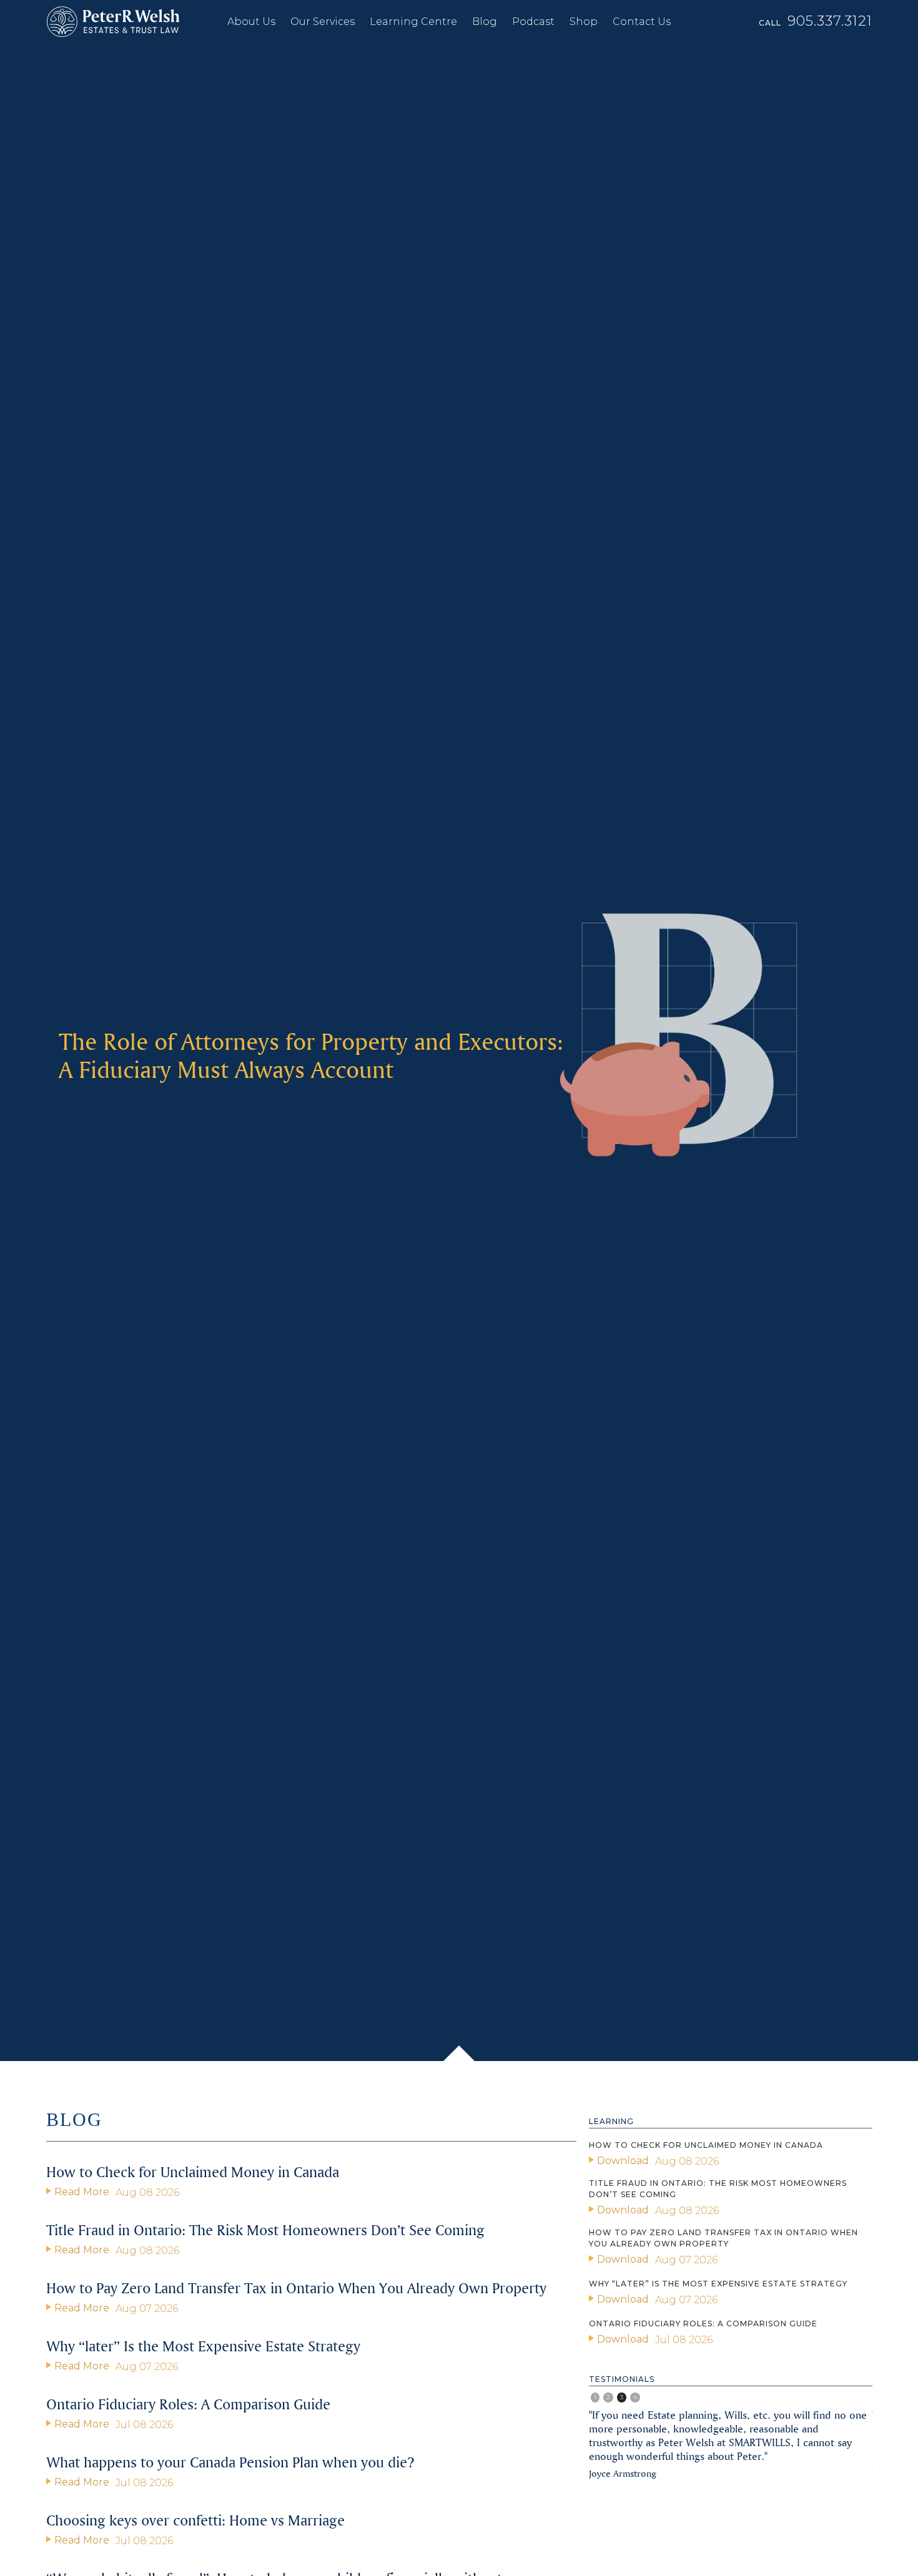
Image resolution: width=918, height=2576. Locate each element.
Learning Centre (413, 22)
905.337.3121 (830, 21)
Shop (584, 22)
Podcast (533, 22)
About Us (251, 22)
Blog (485, 22)
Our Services (323, 22)
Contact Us (642, 22)
